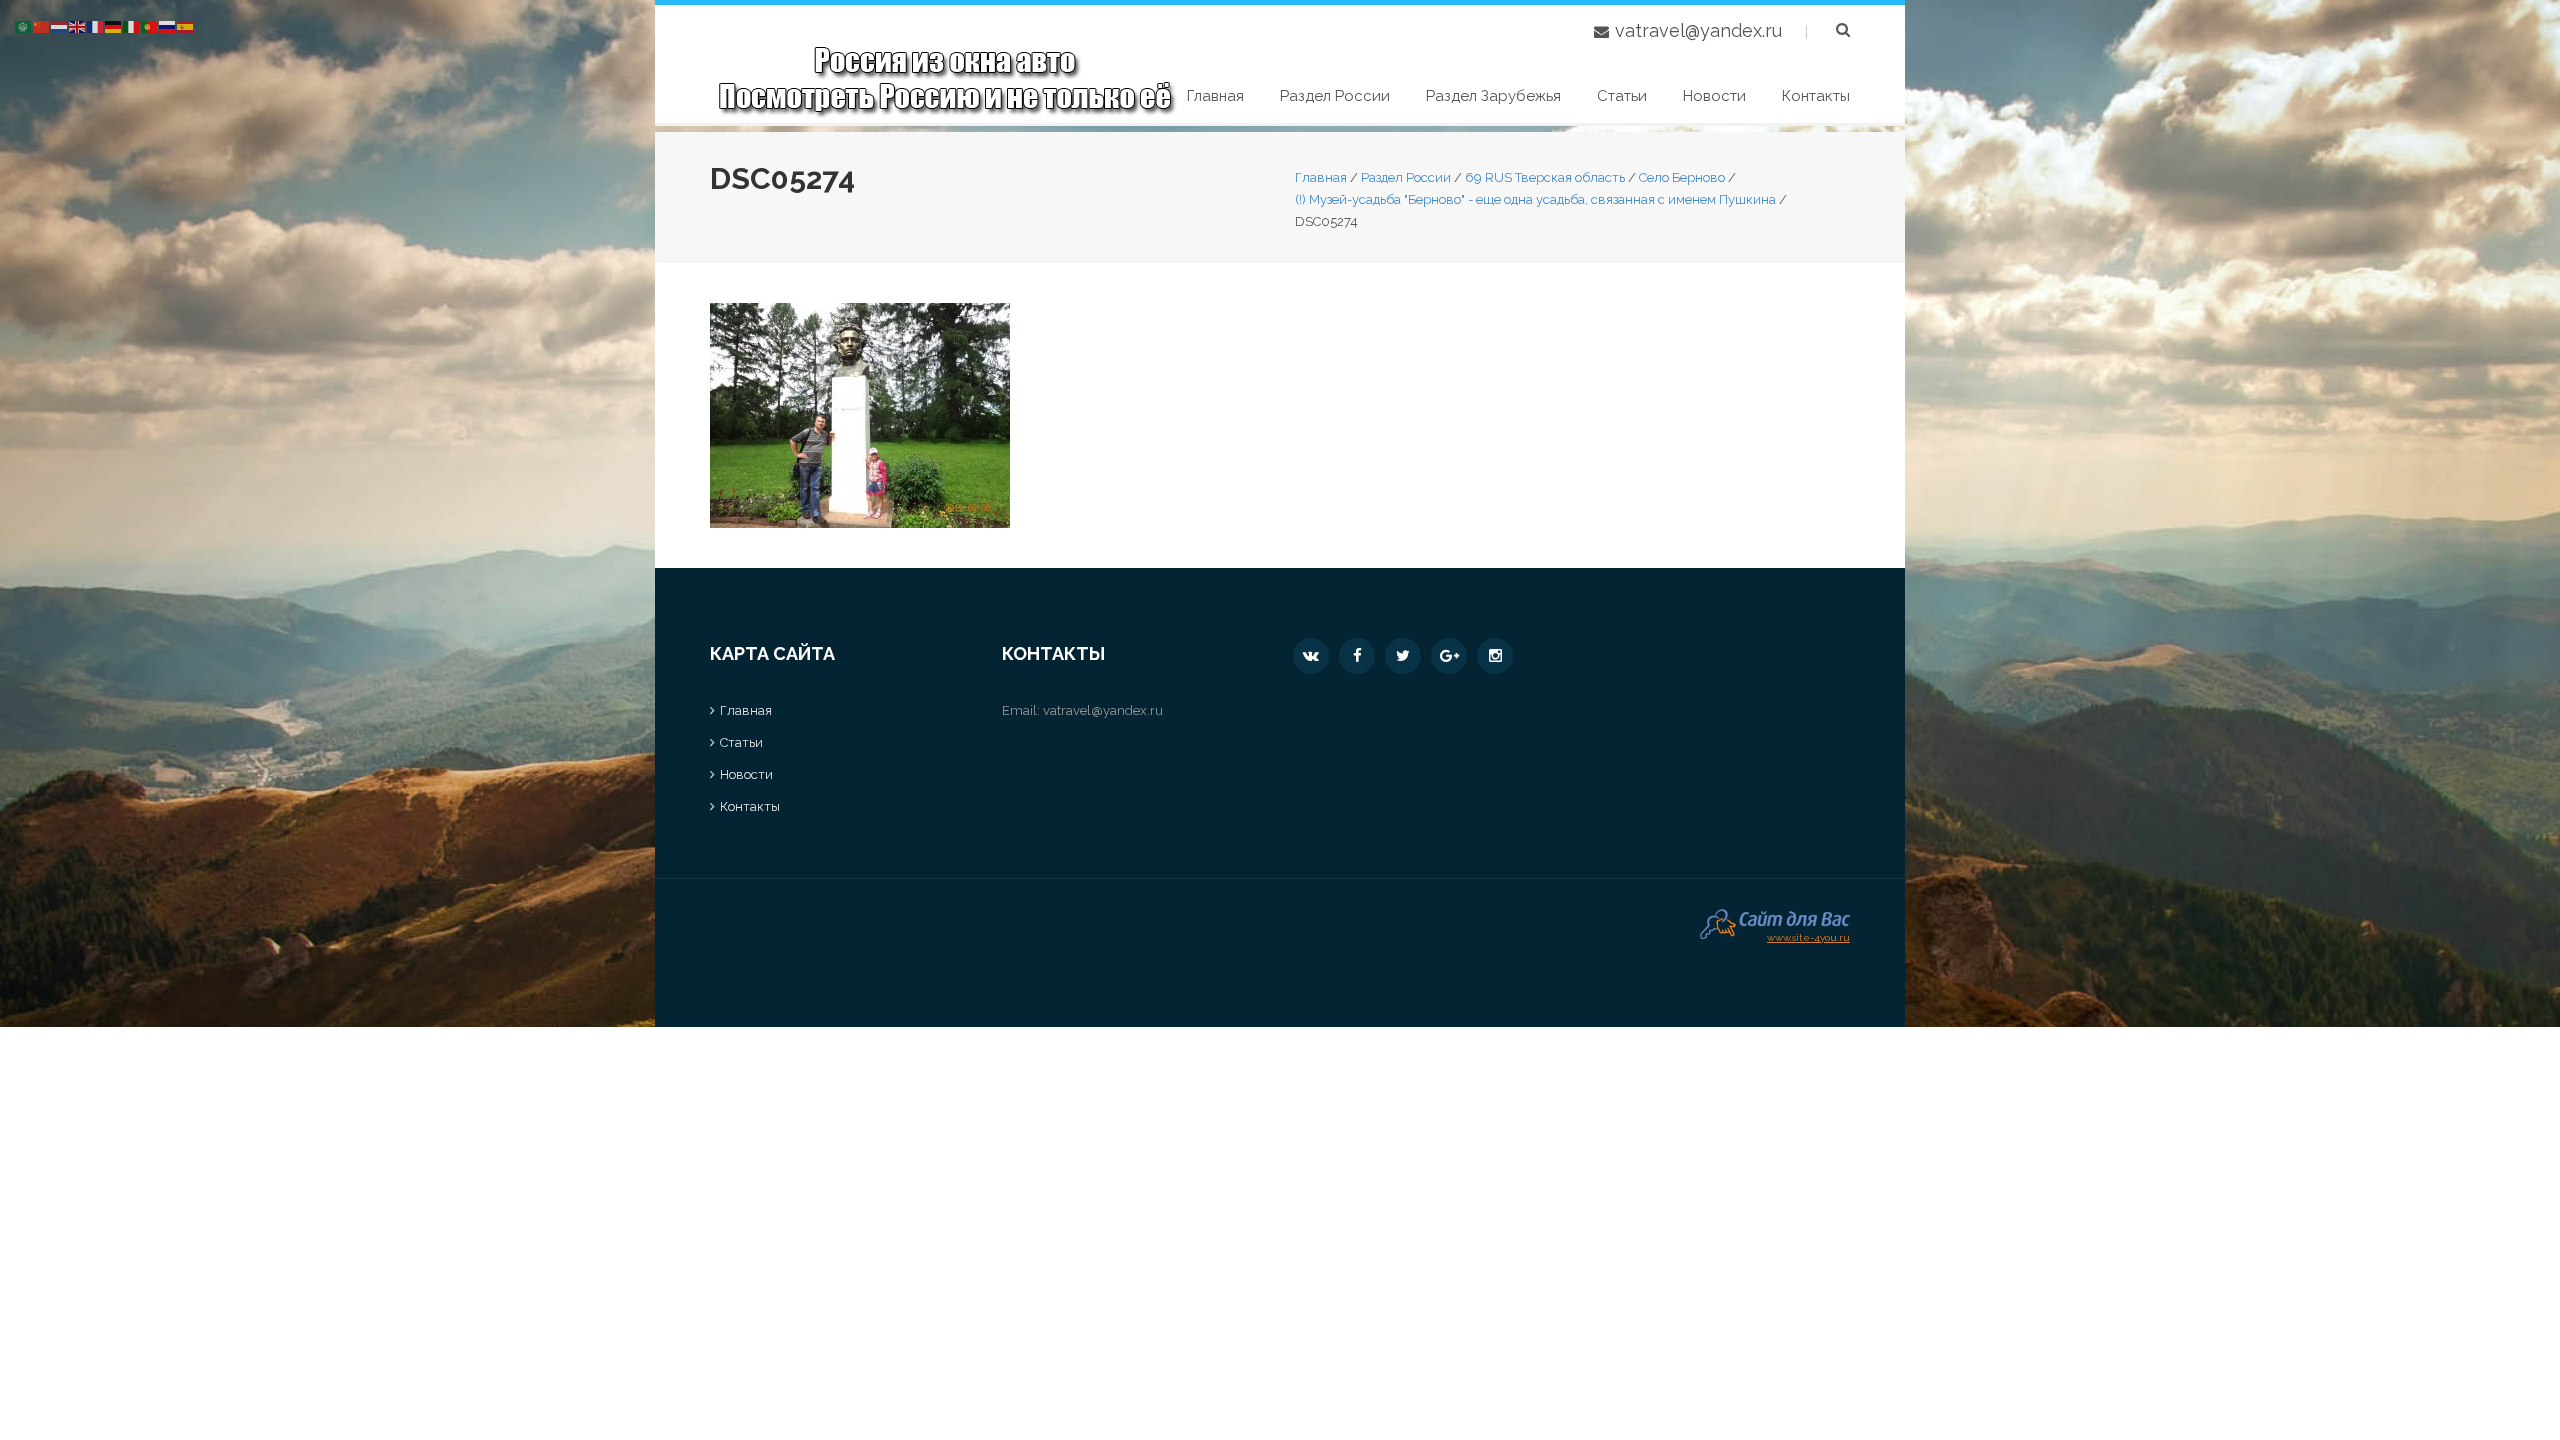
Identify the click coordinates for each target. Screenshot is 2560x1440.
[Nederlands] (60, 25)
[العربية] (24, 25)
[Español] (186, 25)
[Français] (96, 25)
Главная (1215, 96)
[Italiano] (132, 25)
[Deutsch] (114, 25)
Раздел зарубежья (1493, 96)
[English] (78, 25)
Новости (1714, 96)
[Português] (150, 25)
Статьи (1622, 96)
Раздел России (1335, 96)
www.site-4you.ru (1808, 935)
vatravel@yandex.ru (1698, 30)
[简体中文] (42, 25)
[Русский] (168, 25)
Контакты (1816, 96)
